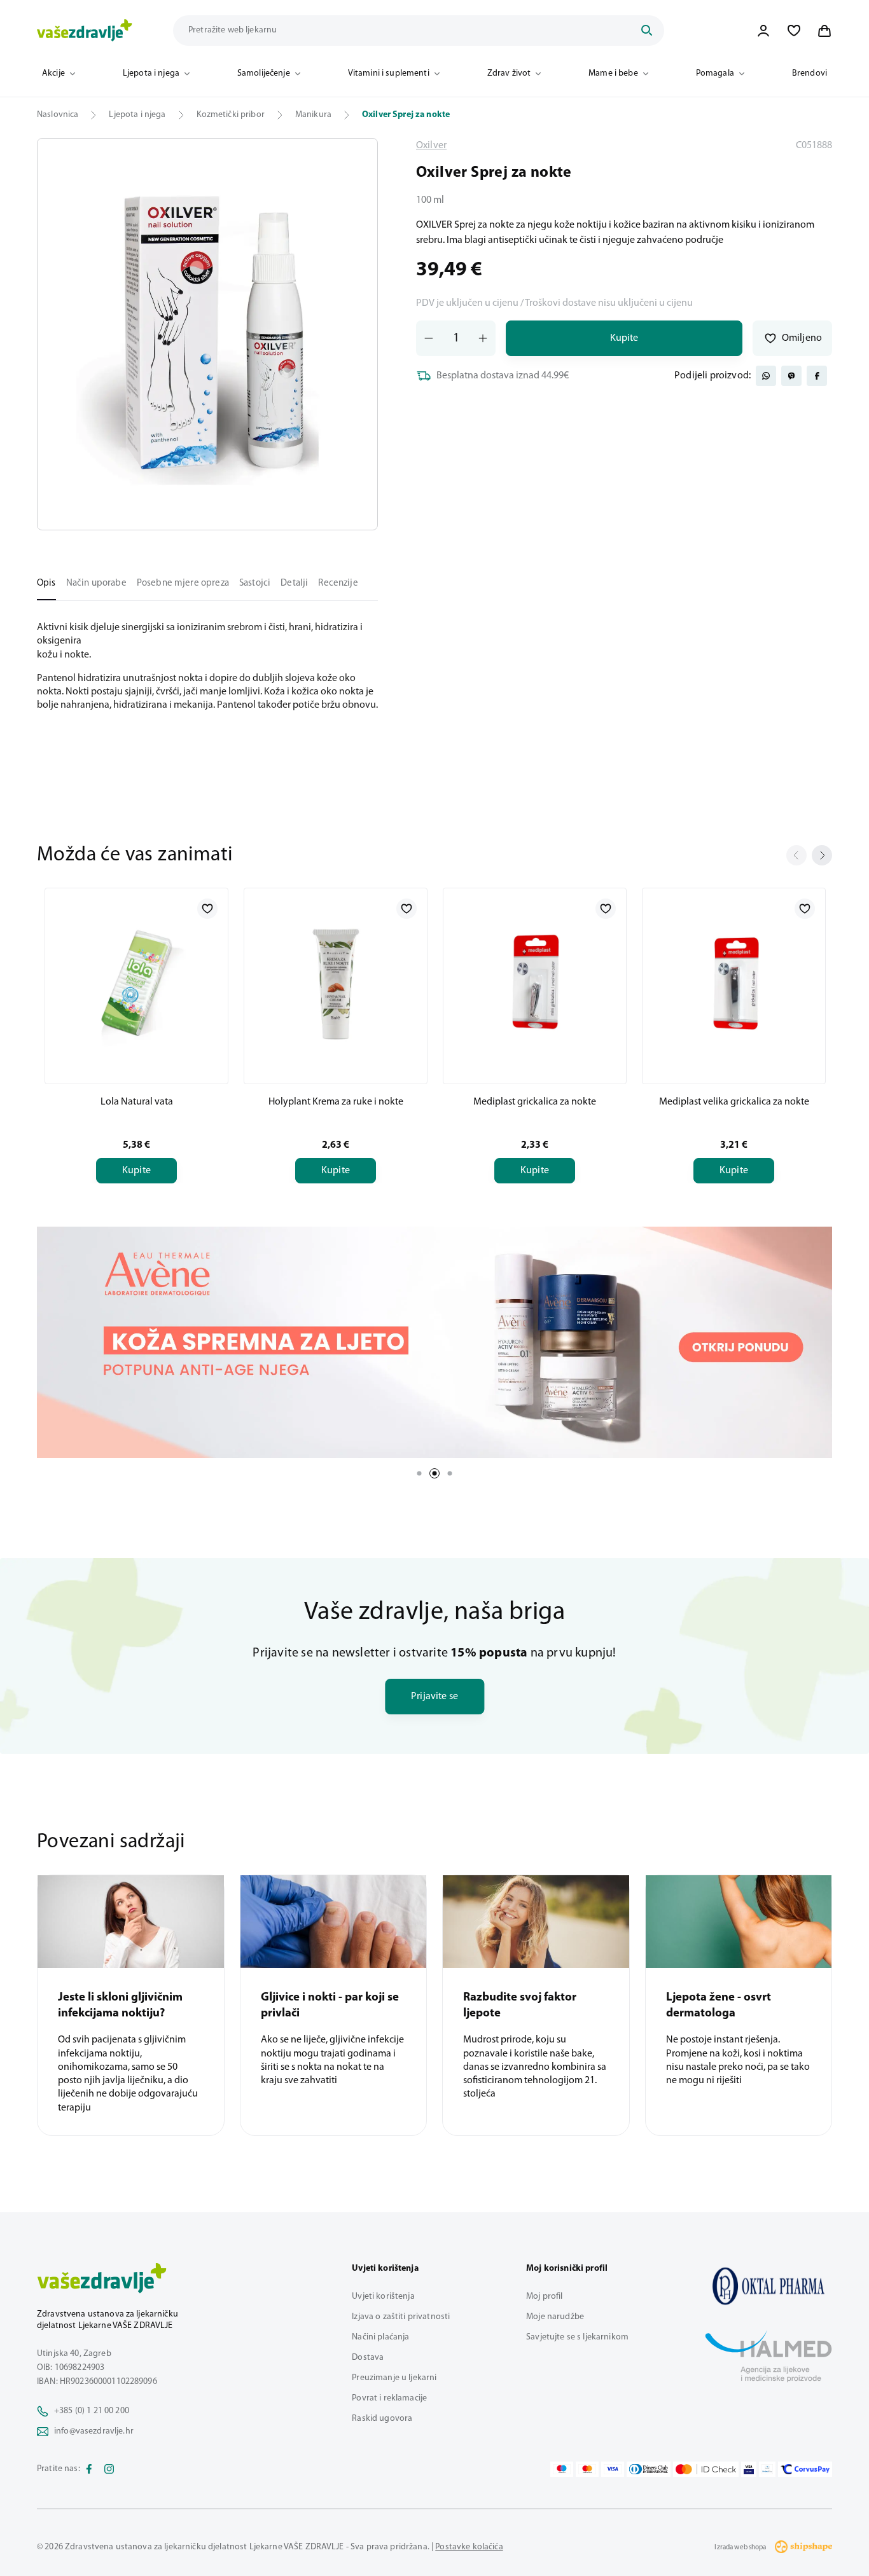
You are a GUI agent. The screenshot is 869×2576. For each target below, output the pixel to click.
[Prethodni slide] (796, 855)
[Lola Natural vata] (136, 984)
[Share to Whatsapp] (766, 376)
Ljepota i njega (151, 73)
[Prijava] (763, 31)
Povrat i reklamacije (389, 2398)
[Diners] (649, 2469)
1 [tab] (419, 1473)
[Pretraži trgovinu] (646, 31)
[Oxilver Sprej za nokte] (768, 2286)
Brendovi (810, 73)
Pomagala (715, 73)
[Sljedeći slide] (822, 855)
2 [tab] (434, 1473)
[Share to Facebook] (817, 376)
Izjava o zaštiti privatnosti (401, 2317)
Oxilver (431, 146)
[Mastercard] (587, 2469)
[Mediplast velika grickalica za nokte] (734, 984)
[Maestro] (562, 2469)
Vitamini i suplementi (389, 73)
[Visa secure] (749, 2469)
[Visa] (613, 2469)
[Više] (434, 1342)
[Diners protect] (767, 2469)
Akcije (53, 73)
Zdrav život (509, 73)
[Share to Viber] (791, 376)
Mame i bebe (613, 73)
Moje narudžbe (555, 2317)
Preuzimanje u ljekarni (394, 2378)
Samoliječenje (264, 73)
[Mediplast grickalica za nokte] (535, 984)
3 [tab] (450, 1473)
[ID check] (706, 2469)
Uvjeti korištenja (383, 2297)
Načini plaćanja (380, 2337)
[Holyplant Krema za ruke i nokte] (336, 984)
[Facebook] (89, 2469)
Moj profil (544, 2297)
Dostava (368, 2358)
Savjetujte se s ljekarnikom (577, 2337)
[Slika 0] (207, 334)
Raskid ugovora (382, 2419)
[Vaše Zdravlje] (85, 31)
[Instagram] (109, 2469)
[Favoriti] (794, 31)
